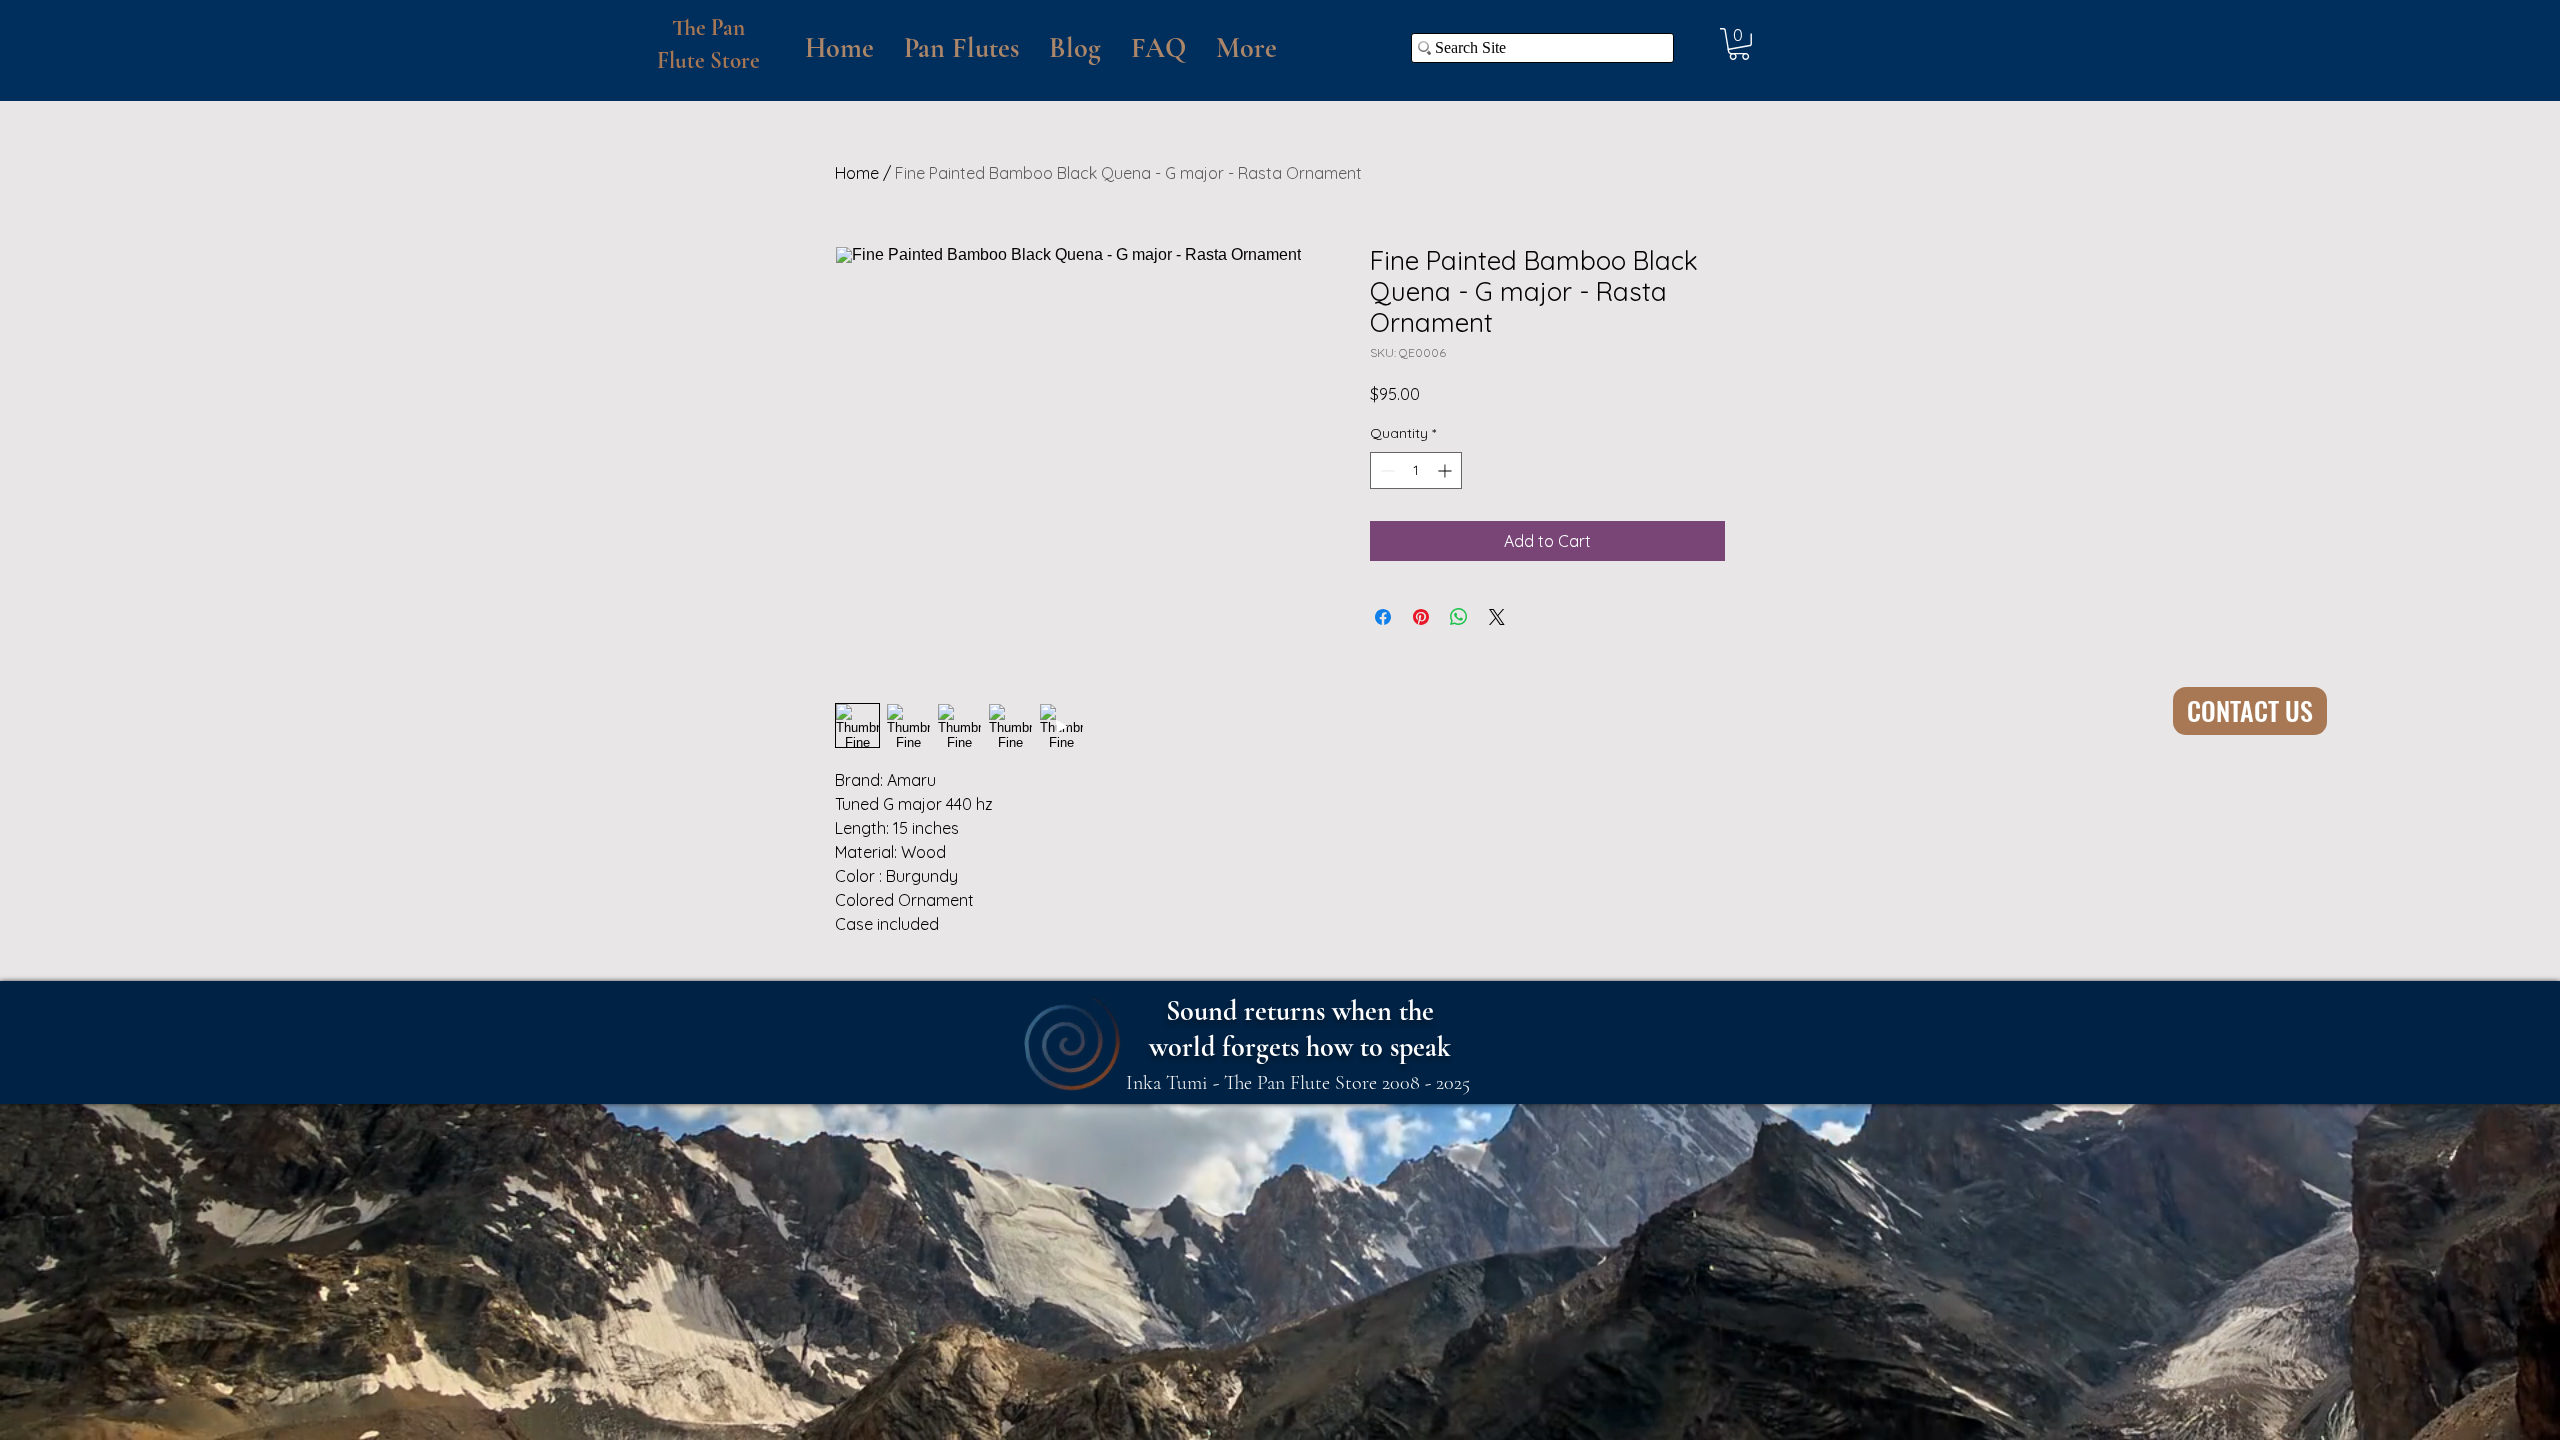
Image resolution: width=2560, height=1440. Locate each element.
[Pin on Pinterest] (1421, 617)
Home (857, 173)
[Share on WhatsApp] (1459, 617)
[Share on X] (1497, 617)
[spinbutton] (1416, 470)
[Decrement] (1385, 470)
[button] (961, 48)
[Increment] (1446, 470)
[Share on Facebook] (1383, 617)
